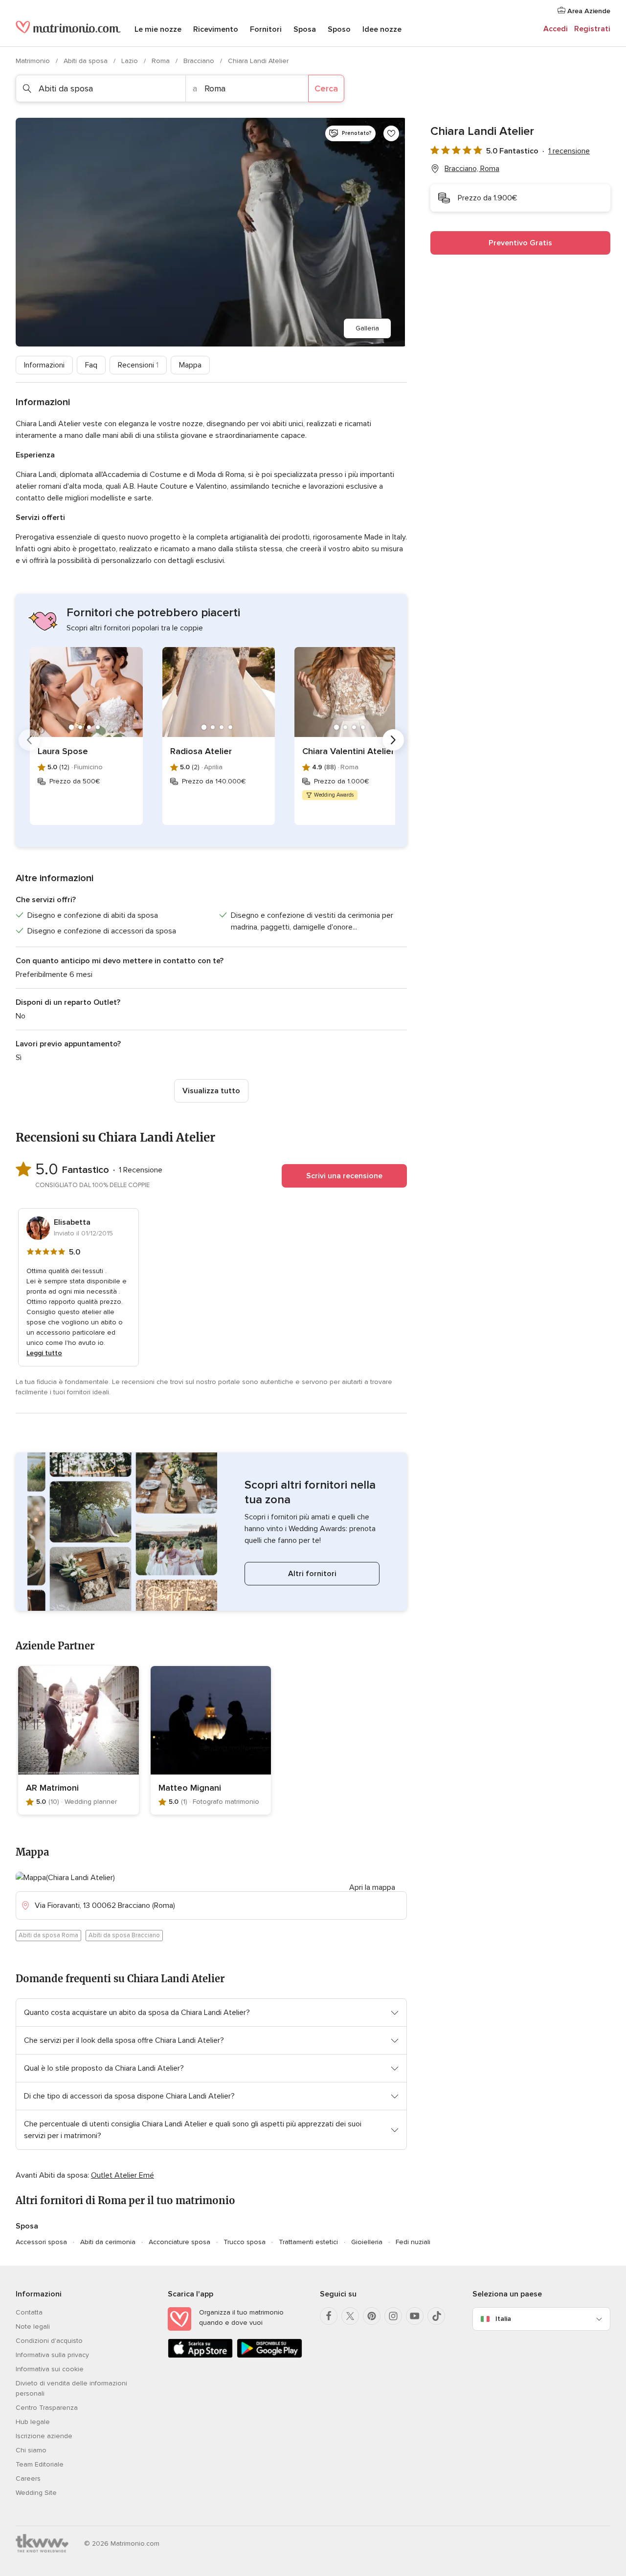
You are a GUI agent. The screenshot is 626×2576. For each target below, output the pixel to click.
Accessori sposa (41, 2242)
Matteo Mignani (190, 1788)
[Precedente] (29, 740)
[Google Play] (269, 2356)
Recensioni (138, 365)
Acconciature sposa (179, 2242)
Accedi (556, 29)
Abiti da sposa (87, 61)
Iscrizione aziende (44, 2436)
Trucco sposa (245, 2242)
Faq (91, 365)
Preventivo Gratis (520, 243)
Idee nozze (382, 29)
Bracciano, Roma (472, 169)
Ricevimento (216, 29)
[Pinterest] (372, 2316)
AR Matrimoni (52, 1788)
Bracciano (200, 61)
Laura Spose (63, 751)
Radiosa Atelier (201, 751)
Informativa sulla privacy (52, 2355)
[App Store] (200, 2356)
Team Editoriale (40, 2464)
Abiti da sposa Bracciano (124, 1935)
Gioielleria (367, 2242)
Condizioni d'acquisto (49, 2341)
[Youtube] (415, 2316)
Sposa (305, 29)
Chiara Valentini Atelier (348, 751)
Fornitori (266, 29)
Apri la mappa (372, 1887)
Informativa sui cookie (50, 2369)
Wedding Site (36, 2493)
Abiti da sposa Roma (48, 1935)
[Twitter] (350, 2316)
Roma (162, 61)
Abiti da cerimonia (108, 2242)
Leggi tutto (44, 1353)
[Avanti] (393, 740)
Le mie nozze (158, 29)
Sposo (339, 29)
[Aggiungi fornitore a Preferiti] (391, 133)
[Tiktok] (436, 2316)
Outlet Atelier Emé (123, 2175)
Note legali (33, 2327)
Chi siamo (31, 2450)
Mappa (190, 365)
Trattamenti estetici (308, 2242)
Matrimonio (34, 61)
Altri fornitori (312, 1574)
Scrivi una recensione (344, 1176)
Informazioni (44, 365)
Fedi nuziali (413, 2242)
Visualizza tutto (211, 1091)
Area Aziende (588, 11)
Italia (503, 2319)
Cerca (326, 88)
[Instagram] (393, 2316)
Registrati (592, 29)
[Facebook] (329, 2316)
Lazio (131, 61)
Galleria (367, 328)
